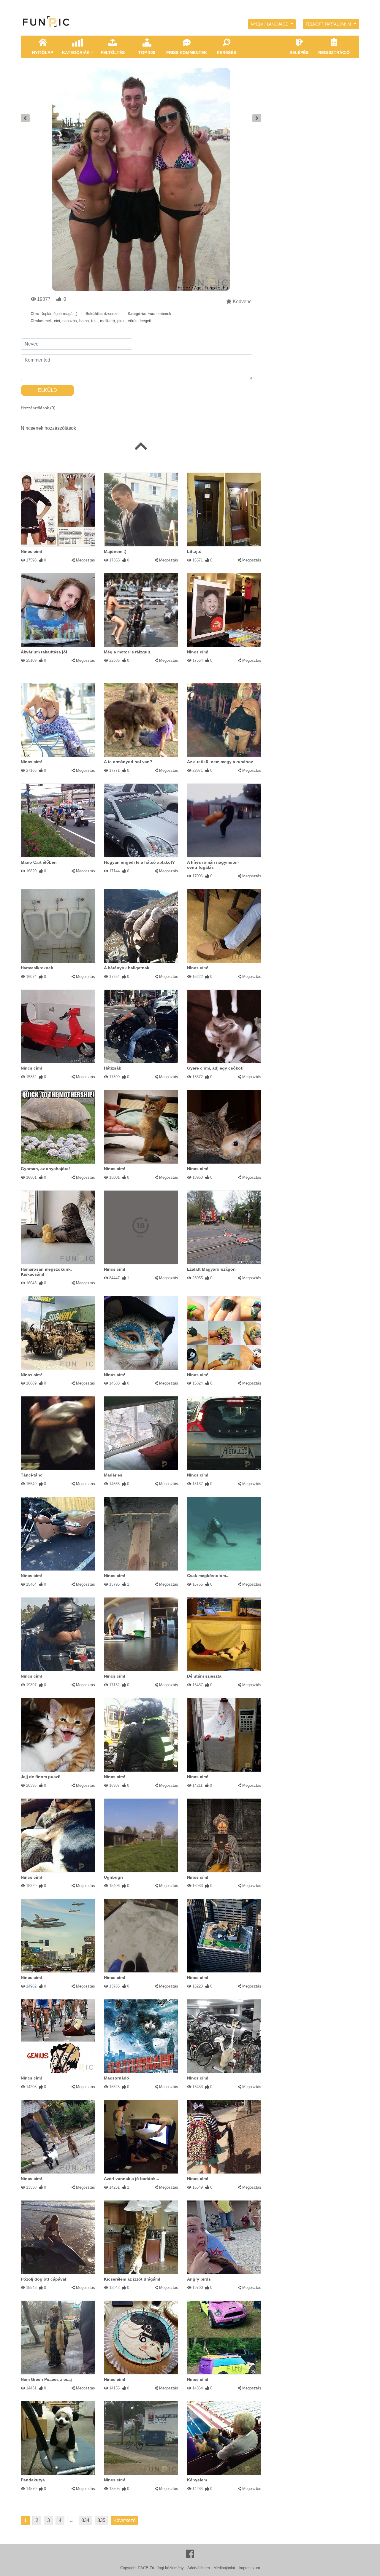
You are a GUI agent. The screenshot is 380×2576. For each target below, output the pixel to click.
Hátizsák (113, 1068)
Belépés (299, 52)
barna (84, 321)
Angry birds (199, 2279)
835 (101, 2520)
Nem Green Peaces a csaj (46, 2379)
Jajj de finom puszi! (41, 1777)
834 (85, 2520)
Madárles (113, 1475)
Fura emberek (159, 314)
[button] (272, 24)
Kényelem (197, 2480)
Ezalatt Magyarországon (211, 1269)
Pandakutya (33, 2480)
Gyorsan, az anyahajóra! (45, 1169)
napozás (70, 321)
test (94, 321)
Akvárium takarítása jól (44, 652)
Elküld (47, 390)
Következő (125, 2520)
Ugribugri (113, 1877)
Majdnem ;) (115, 551)
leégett (146, 321)
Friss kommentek (187, 52)
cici (57, 321)
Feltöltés (113, 52)
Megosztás (85, 560)
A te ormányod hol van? (128, 762)
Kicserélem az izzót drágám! (132, 2279)
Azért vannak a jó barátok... (132, 2179)
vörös (133, 321)
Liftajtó (194, 551)
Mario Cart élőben (39, 862)
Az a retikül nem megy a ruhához (220, 762)
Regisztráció (334, 52)
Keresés (226, 52)
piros (121, 321)
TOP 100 (147, 52)
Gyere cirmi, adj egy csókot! (215, 1068)
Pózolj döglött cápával (43, 2279)
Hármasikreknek (37, 968)
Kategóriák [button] (76, 52)
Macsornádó (117, 2078)
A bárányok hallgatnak (127, 968)
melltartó (107, 321)
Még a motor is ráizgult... (129, 652)
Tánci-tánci (32, 1475)
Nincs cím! (31, 551)
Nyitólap (43, 52)
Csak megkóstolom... (208, 1576)
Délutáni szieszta (204, 1676)
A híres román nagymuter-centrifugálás (213, 865)
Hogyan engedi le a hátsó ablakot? (139, 862)
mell (48, 321)
